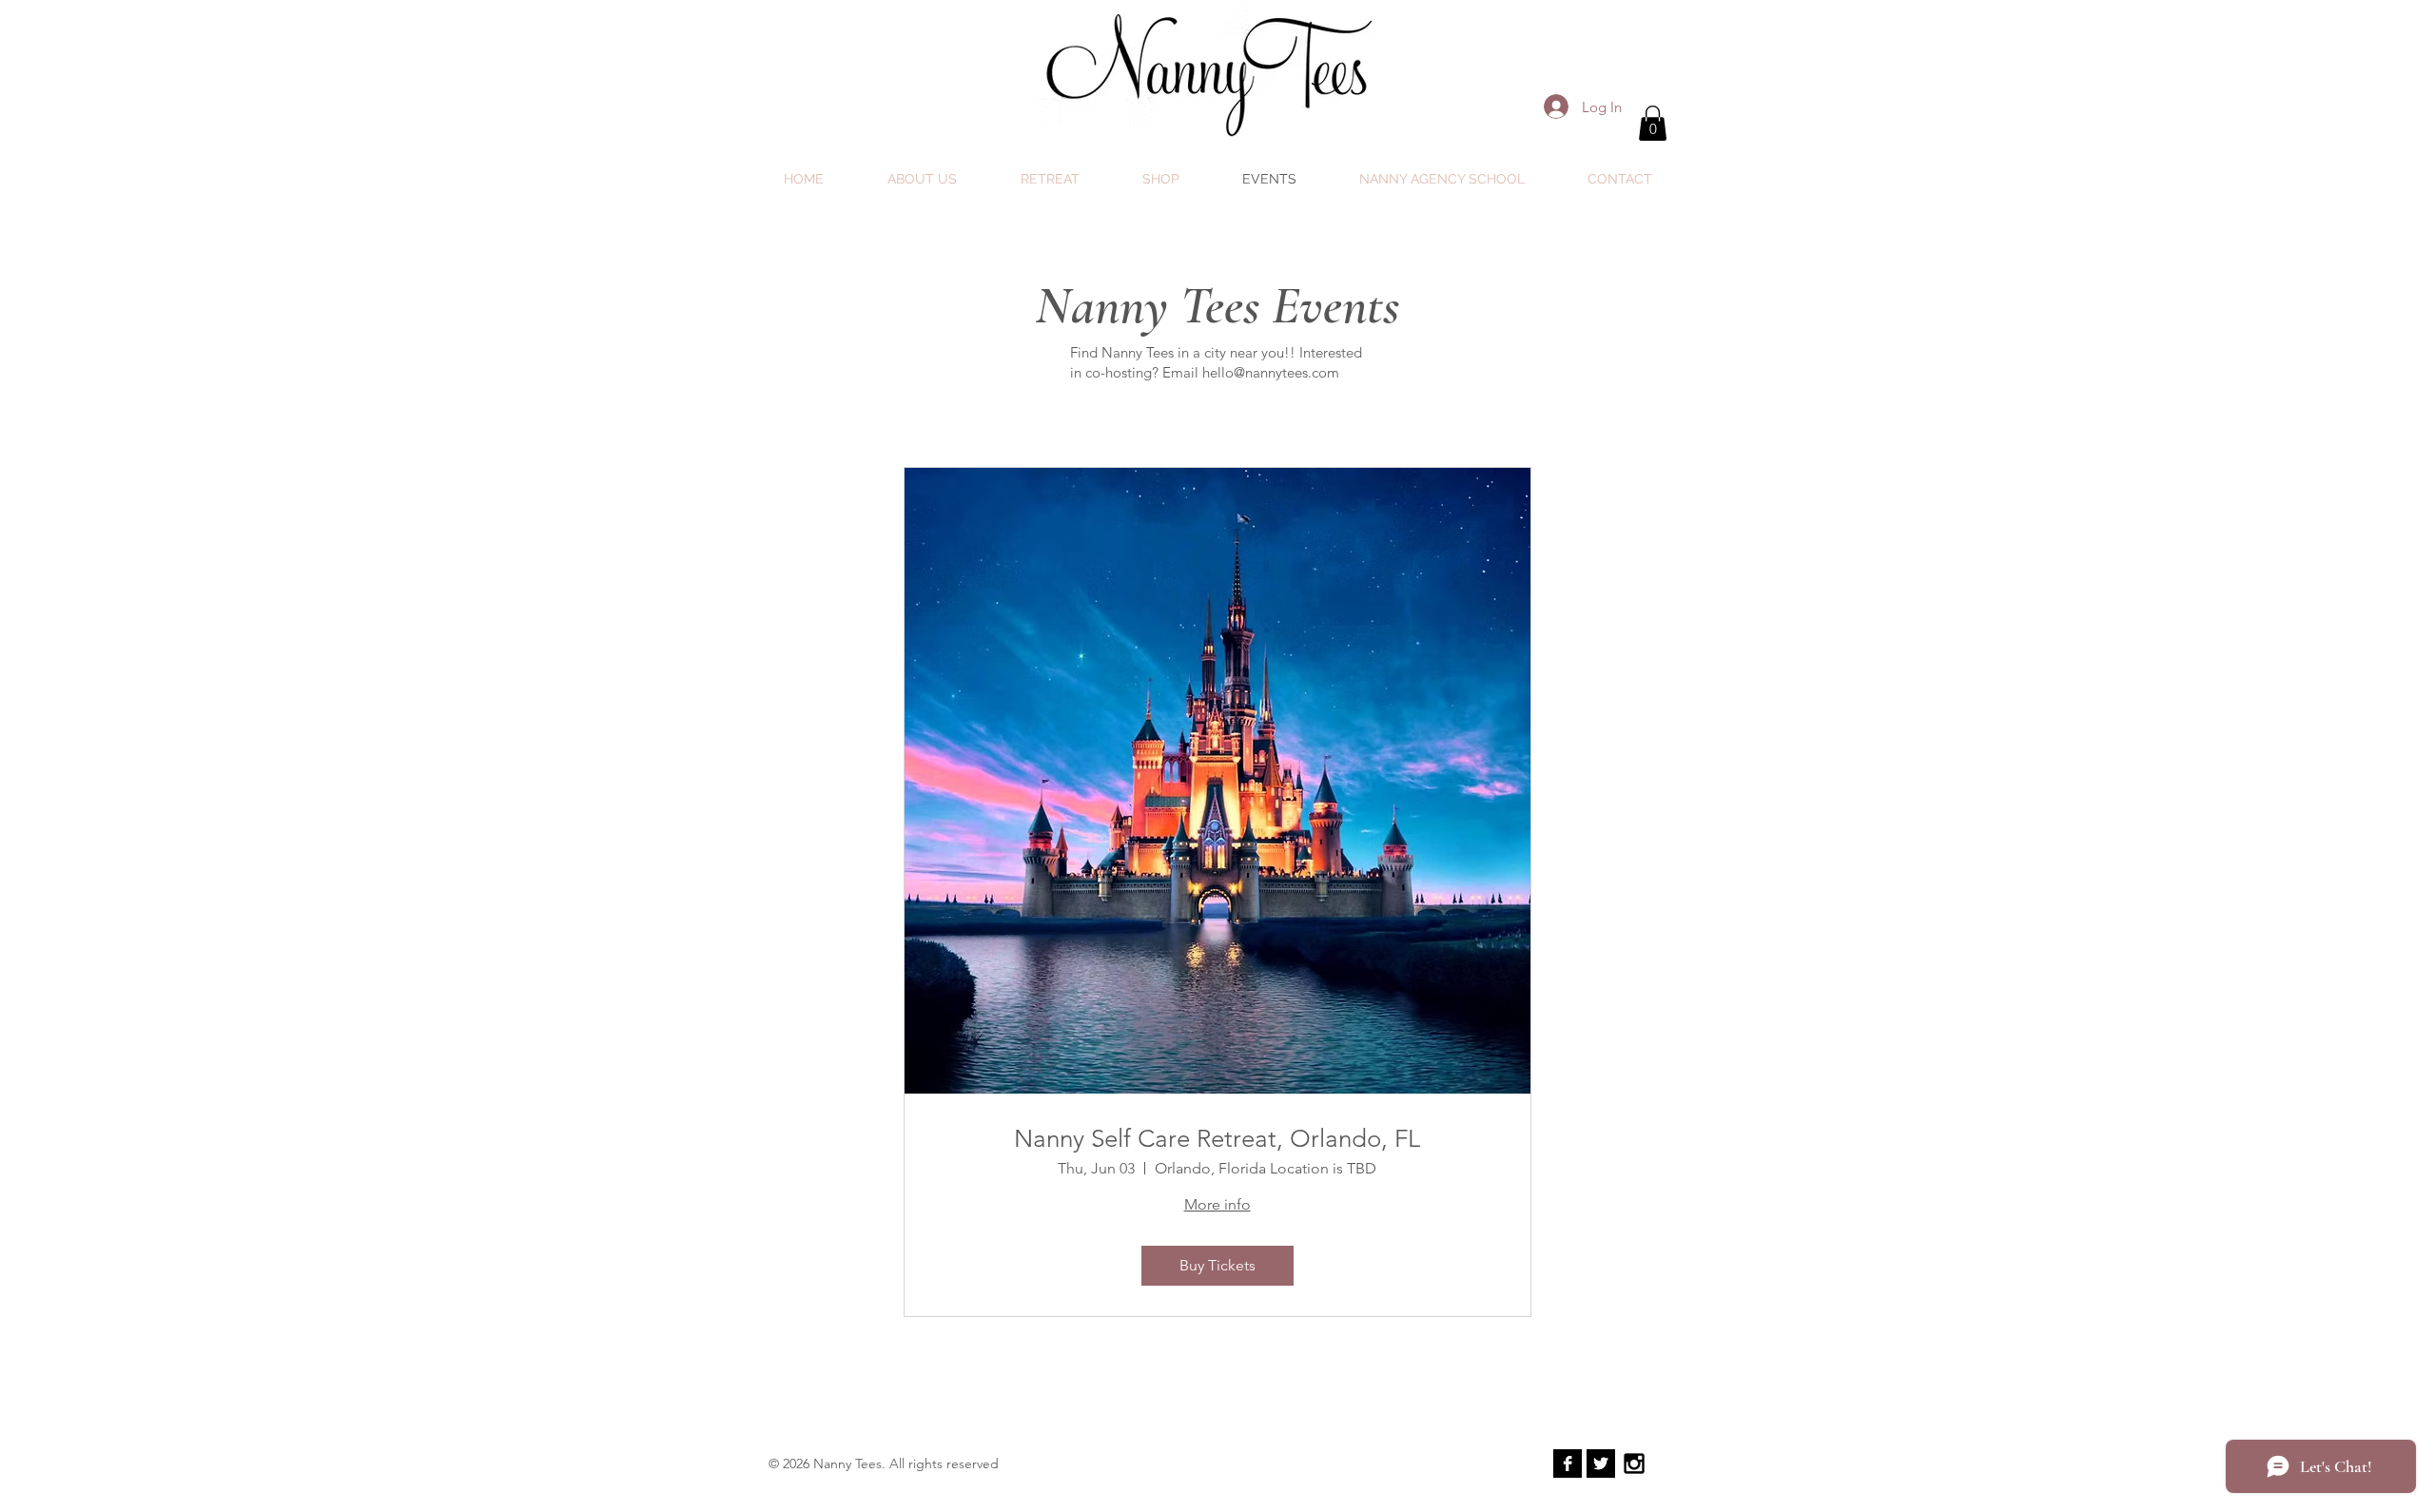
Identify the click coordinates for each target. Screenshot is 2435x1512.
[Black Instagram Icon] (1634, 1464)
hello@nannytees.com (1271, 372)
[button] (1653, 123)
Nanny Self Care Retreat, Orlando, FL (1217, 1139)
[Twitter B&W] (1601, 1464)
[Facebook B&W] (1568, 1464)
